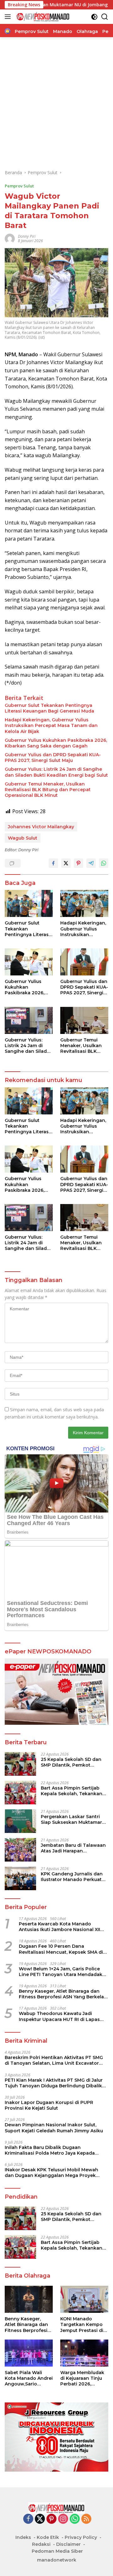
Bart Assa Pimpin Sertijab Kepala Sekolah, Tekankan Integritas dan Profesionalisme (72, 1791)
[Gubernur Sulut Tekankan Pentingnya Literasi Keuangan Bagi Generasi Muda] (29, 903)
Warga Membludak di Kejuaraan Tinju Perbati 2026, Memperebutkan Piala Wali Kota (82, 2378)
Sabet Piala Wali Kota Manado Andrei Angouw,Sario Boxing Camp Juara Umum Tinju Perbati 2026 (29, 2378)
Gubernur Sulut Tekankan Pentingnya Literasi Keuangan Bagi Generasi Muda (49, 708)
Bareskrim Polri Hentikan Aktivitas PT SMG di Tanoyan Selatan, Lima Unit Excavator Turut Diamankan (54, 2060)
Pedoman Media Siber (57, 2551)
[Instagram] (63, 2519)
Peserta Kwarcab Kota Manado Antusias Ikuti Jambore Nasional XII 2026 (59, 1927)
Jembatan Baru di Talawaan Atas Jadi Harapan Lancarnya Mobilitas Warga (73, 1848)
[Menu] (9, 17)
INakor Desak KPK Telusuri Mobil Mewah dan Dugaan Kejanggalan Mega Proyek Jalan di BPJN (51, 2173)
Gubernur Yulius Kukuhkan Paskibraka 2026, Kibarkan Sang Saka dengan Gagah (56, 743)
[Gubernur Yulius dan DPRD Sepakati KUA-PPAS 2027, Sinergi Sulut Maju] (84, 962)
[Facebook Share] (53, 863)
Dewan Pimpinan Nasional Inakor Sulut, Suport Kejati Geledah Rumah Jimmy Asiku (54, 2128)
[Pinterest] (51, 2519)
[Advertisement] (56, 103)
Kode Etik (48, 2537)
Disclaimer (68, 2544)
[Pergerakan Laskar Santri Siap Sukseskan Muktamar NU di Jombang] (20, 1821)
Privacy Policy (81, 2537)
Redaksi (41, 2544)
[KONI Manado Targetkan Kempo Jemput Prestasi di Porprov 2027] (84, 2299)
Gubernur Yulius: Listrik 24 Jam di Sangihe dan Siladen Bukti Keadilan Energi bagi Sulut (56, 772)
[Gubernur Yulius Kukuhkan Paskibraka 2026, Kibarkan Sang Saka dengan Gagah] (29, 962)
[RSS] (86, 2519)
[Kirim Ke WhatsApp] (104, 863)
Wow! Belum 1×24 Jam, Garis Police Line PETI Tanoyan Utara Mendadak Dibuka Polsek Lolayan (61, 1972)
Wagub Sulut (23, 838)
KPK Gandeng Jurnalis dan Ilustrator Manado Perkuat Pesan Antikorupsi (72, 1877)
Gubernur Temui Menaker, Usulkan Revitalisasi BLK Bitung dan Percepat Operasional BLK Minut (48, 790)
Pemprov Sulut (19, 186)
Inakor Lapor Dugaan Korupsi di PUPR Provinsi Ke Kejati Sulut (49, 2105)
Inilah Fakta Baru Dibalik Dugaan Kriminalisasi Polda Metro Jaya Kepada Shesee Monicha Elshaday (50, 2150)
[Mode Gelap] (94, 17)
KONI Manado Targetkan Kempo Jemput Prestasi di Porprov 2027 (82, 2325)
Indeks (23, 2537)
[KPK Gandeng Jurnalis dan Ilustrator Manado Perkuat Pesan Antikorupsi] (20, 1878)
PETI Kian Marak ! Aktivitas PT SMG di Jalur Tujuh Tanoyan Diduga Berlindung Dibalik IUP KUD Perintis (54, 2083)
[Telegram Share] (91, 863)
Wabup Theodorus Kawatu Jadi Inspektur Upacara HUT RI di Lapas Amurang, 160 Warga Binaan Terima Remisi (60, 2016)
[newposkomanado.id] (42, 17)
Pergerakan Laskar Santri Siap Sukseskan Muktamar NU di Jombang (71, 1819)
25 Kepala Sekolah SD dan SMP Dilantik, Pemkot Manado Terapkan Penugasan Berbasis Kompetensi (71, 1762)
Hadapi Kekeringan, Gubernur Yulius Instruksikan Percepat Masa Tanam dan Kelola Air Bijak (51, 725)
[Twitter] (40, 2519)
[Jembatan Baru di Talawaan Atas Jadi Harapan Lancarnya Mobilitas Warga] (20, 1850)
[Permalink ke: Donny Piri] (10, 238)
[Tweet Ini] (66, 863)
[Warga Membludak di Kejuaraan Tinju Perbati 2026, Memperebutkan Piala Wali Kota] (84, 2353)
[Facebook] (28, 2519)
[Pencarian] (105, 17)
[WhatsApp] (75, 2519)
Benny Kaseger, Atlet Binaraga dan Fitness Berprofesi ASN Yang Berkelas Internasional (63, 1994)
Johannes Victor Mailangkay (41, 827)
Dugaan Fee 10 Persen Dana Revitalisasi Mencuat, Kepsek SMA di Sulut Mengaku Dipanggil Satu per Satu (61, 1949)
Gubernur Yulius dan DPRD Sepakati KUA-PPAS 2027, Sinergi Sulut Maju (53, 758)
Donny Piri (27, 236)
